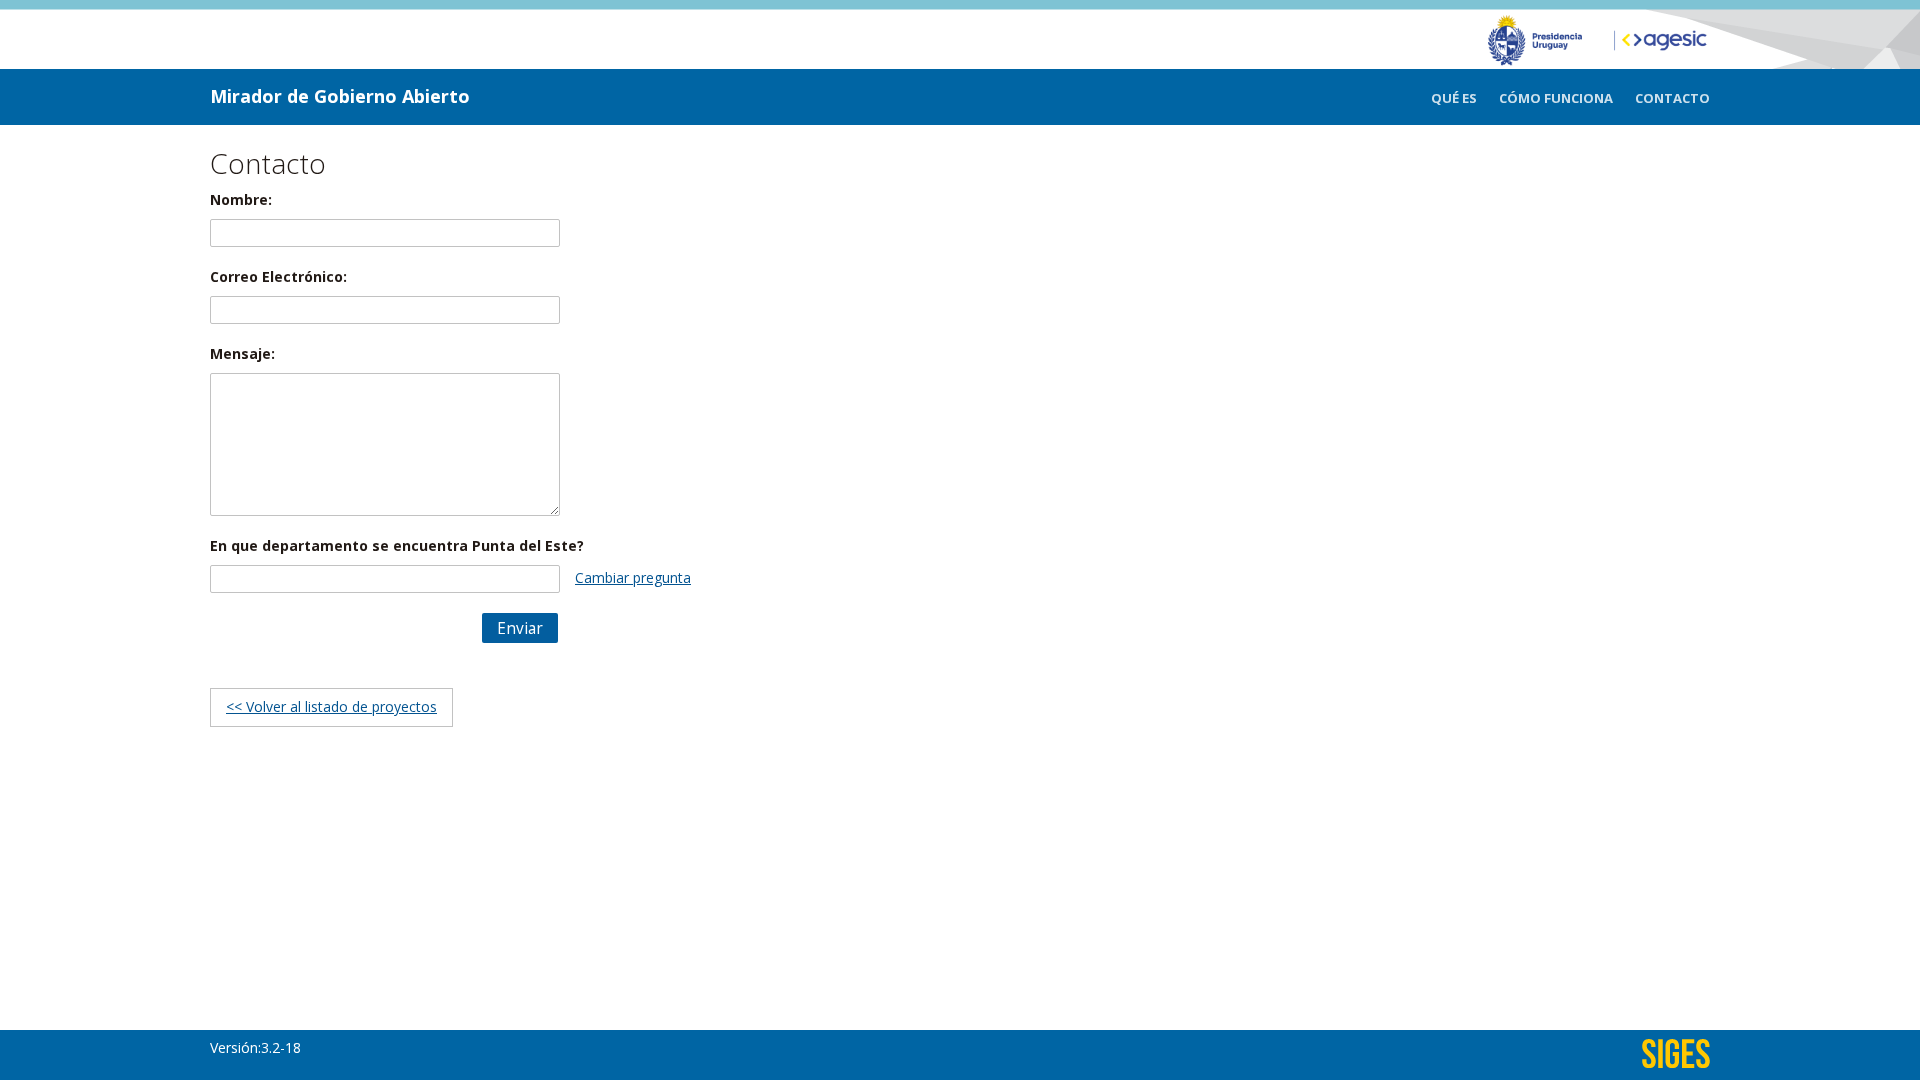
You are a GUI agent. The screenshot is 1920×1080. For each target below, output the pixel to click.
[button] (520, 628)
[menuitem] (1465, 98)
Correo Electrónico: (278, 276)
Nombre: (241, 199)
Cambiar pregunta (633, 577)
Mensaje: (242, 353)
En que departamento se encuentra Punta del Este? (397, 545)
